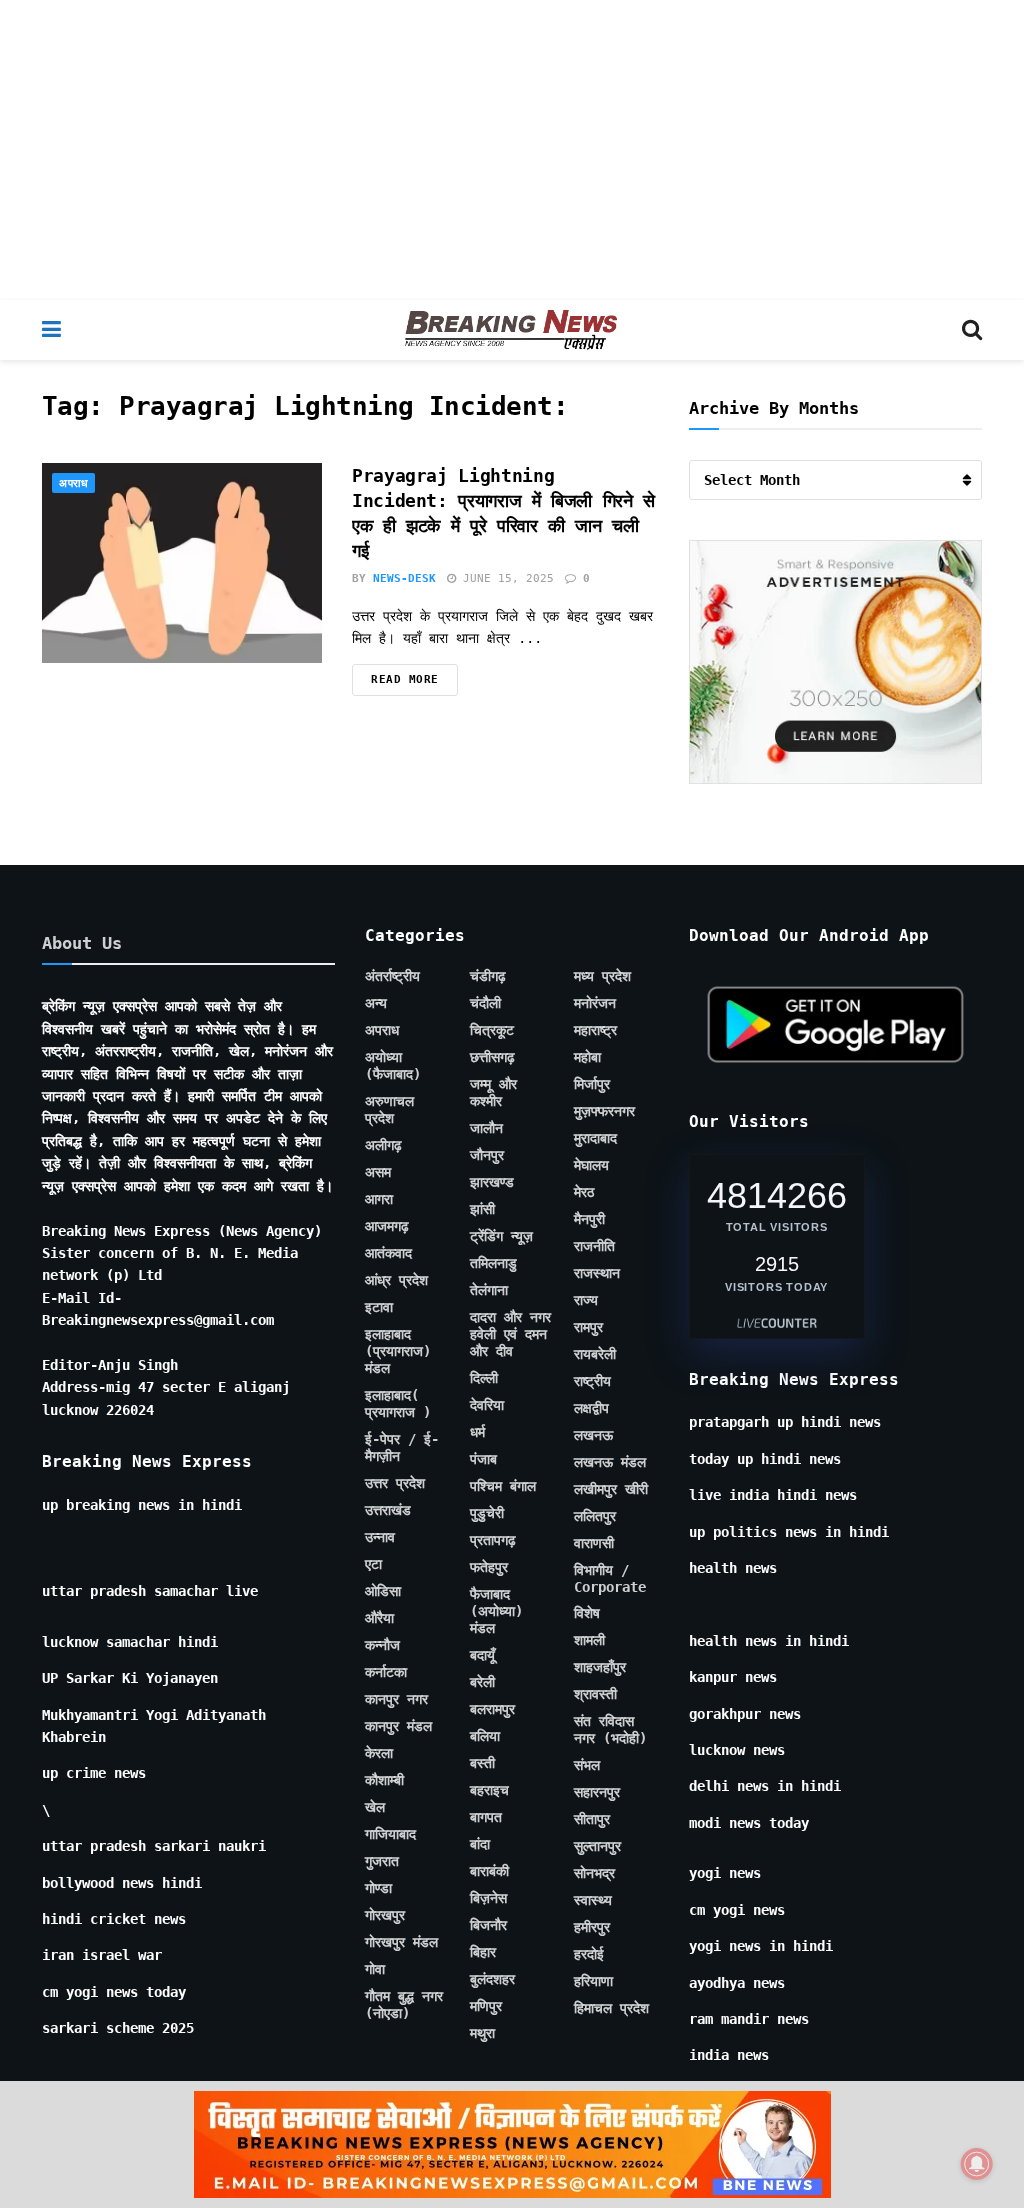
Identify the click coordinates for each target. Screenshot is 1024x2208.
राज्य (586, 1300)
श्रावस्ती (595, 1694)
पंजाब (483, 1459)
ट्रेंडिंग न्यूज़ (501, 1236)
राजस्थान (597, 1273)
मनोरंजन (595, 1003)
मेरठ (584, 1192)
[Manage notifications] (977, 2164)
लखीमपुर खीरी (611, 1489)
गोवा (375, 1969)
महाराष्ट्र (595, 1030)
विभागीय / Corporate (610, 1578)
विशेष (587, 1613)
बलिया (485, 1736)
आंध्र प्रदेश (396, 1280)
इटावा (379, 1307)
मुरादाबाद (595, 1138)
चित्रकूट (492, 1030)
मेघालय (591, 1165)
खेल (375, 1807)
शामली (589, 1640)
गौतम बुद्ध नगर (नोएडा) (404, 2004)
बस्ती (482, 1763)
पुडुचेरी (487, 1513)
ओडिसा (383, 1591)
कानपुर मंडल (398, 1726)
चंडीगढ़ (488, 976)
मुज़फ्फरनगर (604, 1111)
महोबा (587, 1057)
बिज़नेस (488, 1898)
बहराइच (489, 1790)
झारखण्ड (492, 1182)
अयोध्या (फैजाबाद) (393, 1065)
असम (378, 1172)
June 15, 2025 (505, 578)
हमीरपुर (592, 1927)
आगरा (379, 1199)
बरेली (482, 1682)
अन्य (376, 1003)
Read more (405, 679)
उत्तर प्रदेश (395, 1483)
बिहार (483, 1952)
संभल (587, 1765)
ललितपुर (595, 1516)
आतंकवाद (388, 1253)
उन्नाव (380, 1537)
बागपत (486, 1817)
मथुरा (482, 2033)
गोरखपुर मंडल (401, 1942)
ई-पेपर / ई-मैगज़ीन (402, 1447)
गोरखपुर (385, 1915)
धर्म (477, 1432)
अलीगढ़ (383, 1145)
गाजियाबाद (390, 1834)
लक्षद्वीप (591, 1408)
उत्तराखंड (388, 1510)
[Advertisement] (512, 150)
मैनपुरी (589, 1219)
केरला (379, 1753)
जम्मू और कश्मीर (493, 1092)
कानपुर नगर (396, 1699)
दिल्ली (484, 1378)
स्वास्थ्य (593, 1900)
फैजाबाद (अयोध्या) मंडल (496, 1611)
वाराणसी (594, 1543)
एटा (373, 1564)
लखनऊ (593, 1435)
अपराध (73, 483)
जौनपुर (487, 1155)
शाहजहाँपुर (600, 1667)
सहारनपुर (597, 1792)
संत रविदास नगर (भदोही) (610, 1729)
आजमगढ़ (387, 1226)
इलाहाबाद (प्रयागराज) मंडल (398, 1351)
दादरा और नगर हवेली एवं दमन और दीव (510, 1334)
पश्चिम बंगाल (503, 1486)
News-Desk (404, 578)
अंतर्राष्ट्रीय (392, 976)
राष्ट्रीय (592, 1381)
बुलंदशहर (492, 1979)
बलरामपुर (492, 1709)
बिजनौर (488, 1925)
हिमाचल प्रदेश (611, 2008)
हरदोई (589, 1954)
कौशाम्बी (384, 1780)
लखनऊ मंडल (610, 1462)
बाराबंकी (489, 1871)
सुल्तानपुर (597, 1846)
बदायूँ (482, 1655)
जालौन (486, 1128)
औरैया (379, 1618)
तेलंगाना (489, 1290)
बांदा (480, 1844)
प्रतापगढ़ (493, 1540)
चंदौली (485, 1003)
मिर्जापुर (592, 1084)
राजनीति (594, 1246)
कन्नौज (382, 1645)
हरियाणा (593, 1981)
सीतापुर (592, 1819)
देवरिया (487, 1405)
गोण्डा (378, 1888)
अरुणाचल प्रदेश (389, 1109)
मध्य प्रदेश (602, 976)
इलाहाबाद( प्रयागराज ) (398, 1403)
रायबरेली (595, 1354)
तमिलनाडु (493, 1263)
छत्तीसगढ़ (492, 1057)
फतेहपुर (489, 1567)
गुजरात (382, 1861)
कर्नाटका (386, 1672)
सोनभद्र (594, 1873)
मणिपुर (486, 2006)
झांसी (482, 1209)
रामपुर (588, 1327)
